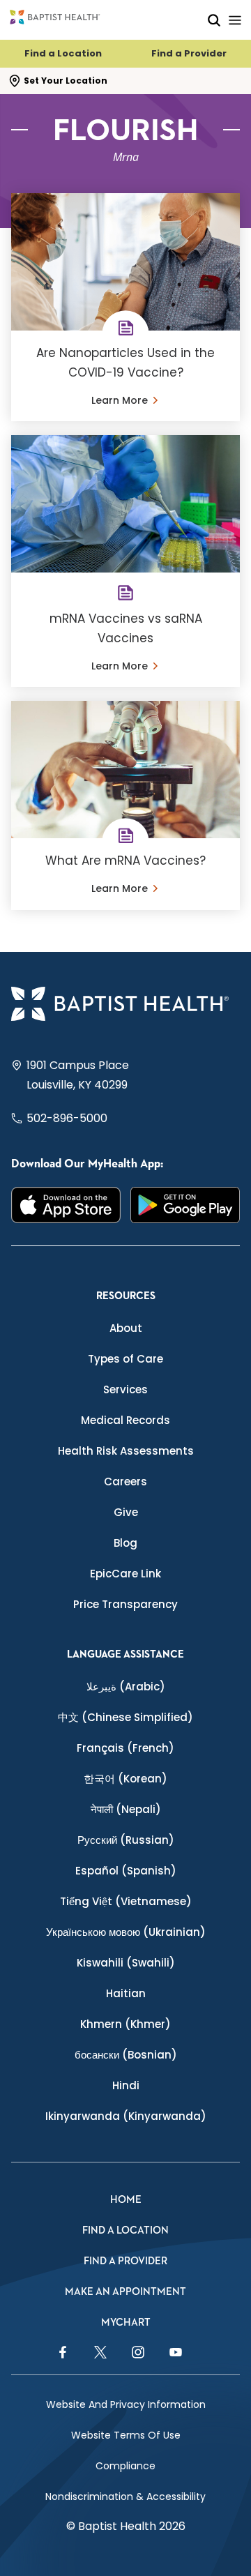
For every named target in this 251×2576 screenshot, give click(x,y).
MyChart (126, 2323)
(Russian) (126, 1840)
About (126, 1328)
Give (126, 1512)
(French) (125, 1748)
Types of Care (125, 1359)
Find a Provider (189, 53)
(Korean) (125, 1779)
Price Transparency (125, 1604)
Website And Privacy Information (126, 2404)
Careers (125, 1482)
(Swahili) (126, 1963)
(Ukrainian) (126, 1932)
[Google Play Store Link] (185, 1205)
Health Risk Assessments (126, 1451)
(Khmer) (125, 2024)
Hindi (126, 2085)
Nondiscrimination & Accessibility (125, 2497)
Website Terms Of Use (126, 2435)
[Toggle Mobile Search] (214, 20)
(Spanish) (126, 1871)
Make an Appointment (125, 2292)
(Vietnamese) (126, 1901)
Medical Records (125, 1420)
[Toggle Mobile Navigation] (235, 20)
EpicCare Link (125, 1574)
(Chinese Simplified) (125, 1717)
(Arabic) (126, 1687)
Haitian (126, 1993)
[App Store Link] (66, 1205)
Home (126, 2200)
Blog (125, 1543)
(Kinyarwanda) (126, 2116)
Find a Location (63, 53)
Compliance (125, 2466)
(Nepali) (126, 1809)
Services (125, 1389)
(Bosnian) (126, 2055)
